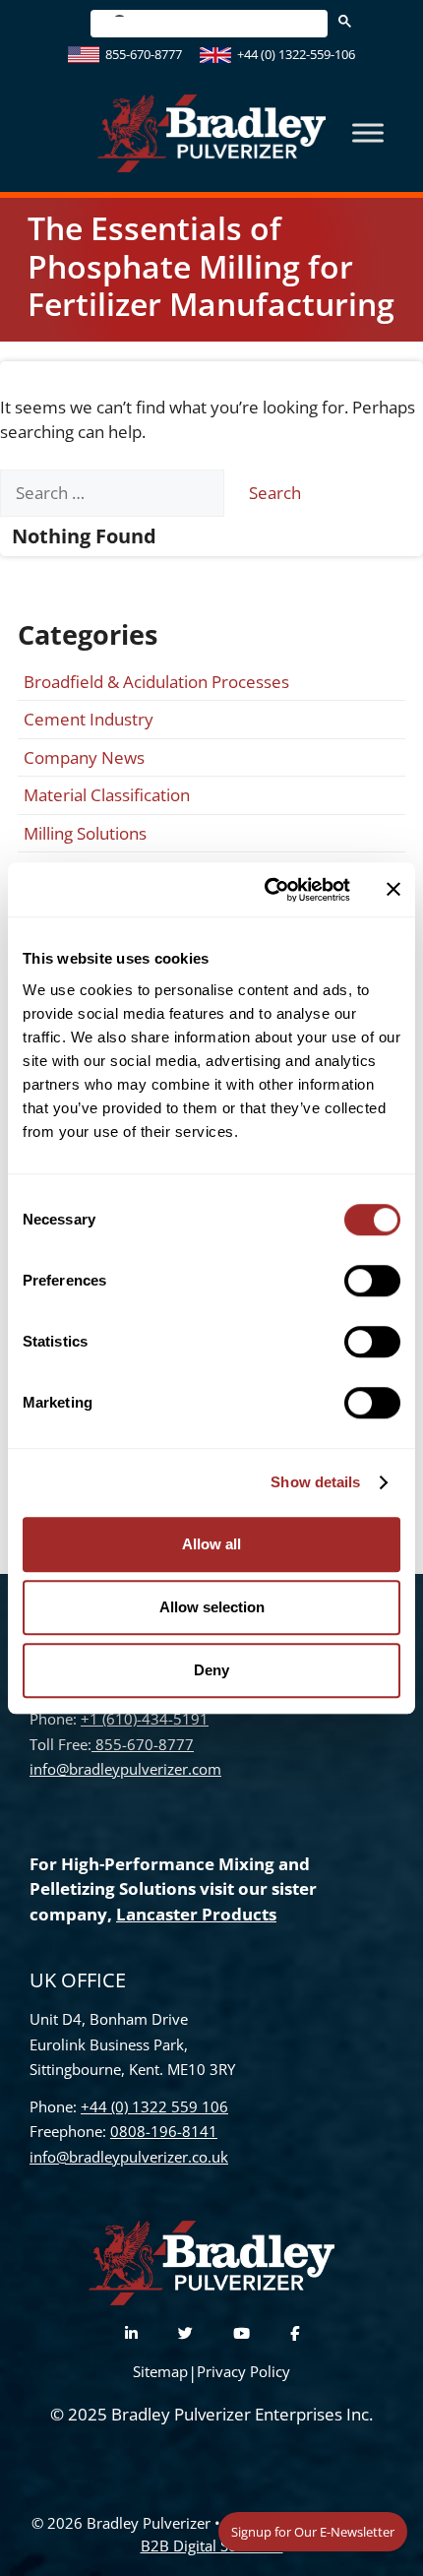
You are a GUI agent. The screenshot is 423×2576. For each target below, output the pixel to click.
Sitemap (160, 2371)
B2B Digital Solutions (212, 2545)
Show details (315, 1482)
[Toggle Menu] (368, 133)
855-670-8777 (144, 54)
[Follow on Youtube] (242, 2333)
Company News (84, 757)
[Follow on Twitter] (185, 2333)
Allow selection (212, 1607)
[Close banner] (393, 890)
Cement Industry (89, 719)
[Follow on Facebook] (295, 2333)
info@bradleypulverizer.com (125, 1769)
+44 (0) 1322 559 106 (154, 2106)
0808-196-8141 (164, 2131)
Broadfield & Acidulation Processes (156, 682)
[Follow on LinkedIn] (131, 2333)
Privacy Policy (243, 2371)
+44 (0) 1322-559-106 (296, 54)
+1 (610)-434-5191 (145, 1719)
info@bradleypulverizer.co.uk (129, 2157)
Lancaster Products (196, 1914)
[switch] (372, 1281)
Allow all (211, 1544)
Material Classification (107, 795)
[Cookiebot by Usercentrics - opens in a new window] (266, 890)
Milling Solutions (85, 833)
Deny (211, 1670)
